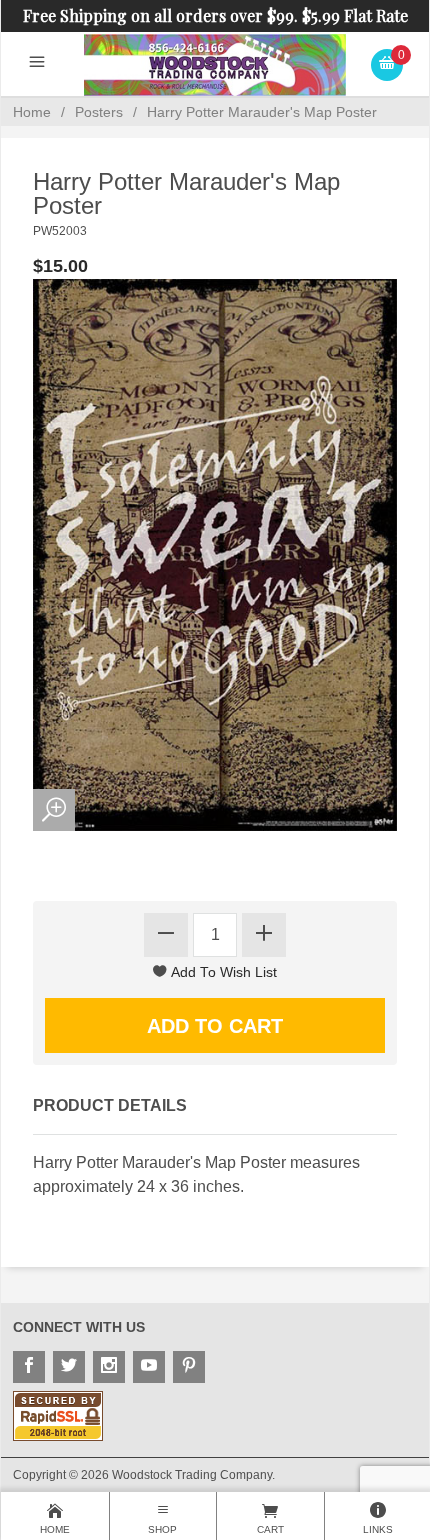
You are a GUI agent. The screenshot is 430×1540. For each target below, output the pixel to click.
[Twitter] (69, 1367)
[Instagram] (109, 1367)
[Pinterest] (189, 1367)
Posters (99, 112)
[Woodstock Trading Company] (214, 63)
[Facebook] (29, 1367)
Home (32, 112)
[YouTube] (149, 1367)
